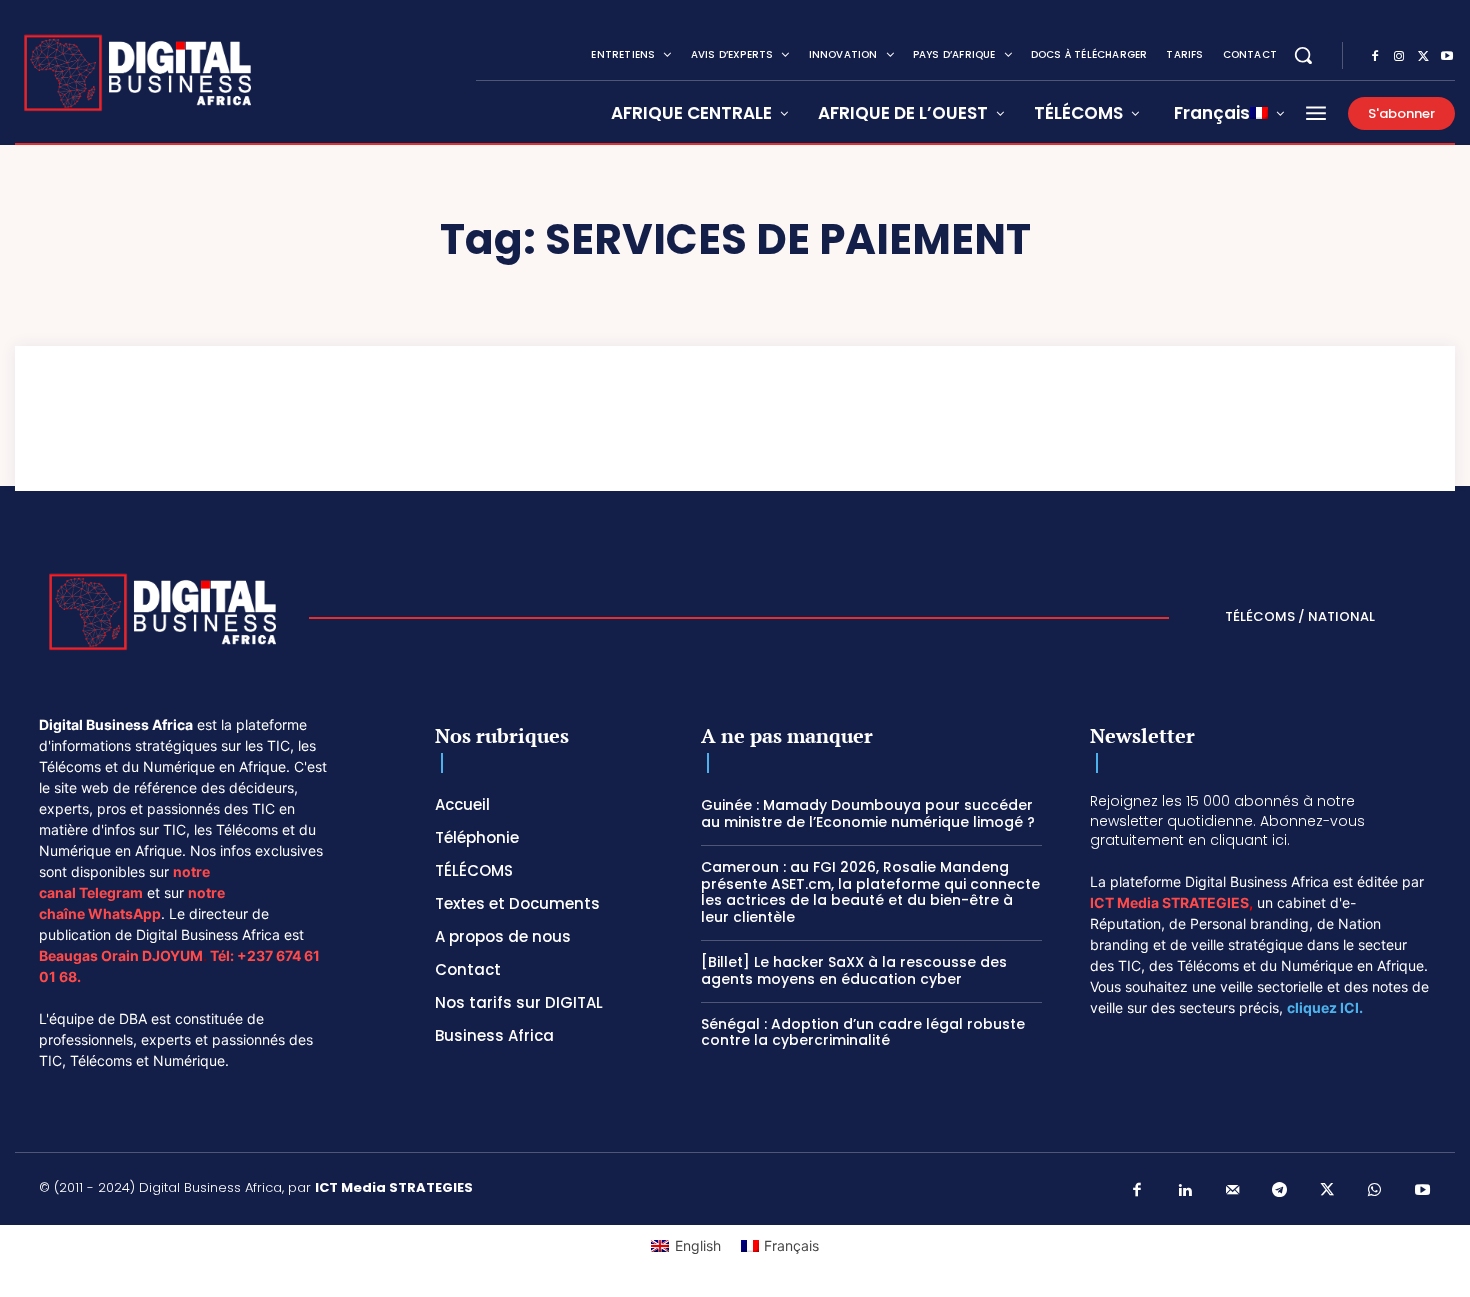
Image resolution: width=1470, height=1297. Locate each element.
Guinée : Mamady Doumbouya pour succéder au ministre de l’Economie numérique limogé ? (868, 813)
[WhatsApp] (1375, 1191)
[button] (1303, 55)
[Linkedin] (1185, 1191)
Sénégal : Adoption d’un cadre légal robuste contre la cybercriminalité (863, 1032)
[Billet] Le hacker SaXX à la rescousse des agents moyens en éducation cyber (854, 970)
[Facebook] (1375, 57)
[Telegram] (1280, 1191)
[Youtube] (1447, 57)
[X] (1423, 57)
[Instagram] (1399, 57)
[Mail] (1233, 1191)
